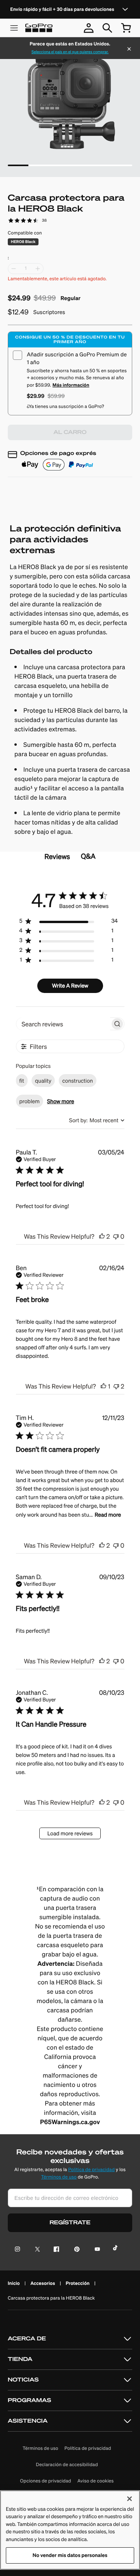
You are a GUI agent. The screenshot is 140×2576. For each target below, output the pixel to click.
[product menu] (14, 28)
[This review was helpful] (102, 1236)
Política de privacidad (91, 2170)
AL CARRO (70, 432)
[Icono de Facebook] (55, 2250)
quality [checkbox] (43, 1081)
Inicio (14, 2283)
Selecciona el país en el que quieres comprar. (70, 52)
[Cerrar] (129, 50)
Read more (108, 1515)
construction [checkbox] (78, 1081)
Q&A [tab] (88, 856)
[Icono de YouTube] (96, 2250)
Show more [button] (60, 1101)
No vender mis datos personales (70, 2555)
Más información (71, 385)
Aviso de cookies (95, 2481)
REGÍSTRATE (70, 2223)
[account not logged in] (89, 28)
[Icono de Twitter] (35, 2250)
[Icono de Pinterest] (75, 2250)
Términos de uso (59, 2177)
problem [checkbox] (30, 1101)
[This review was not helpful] (116, 1236)
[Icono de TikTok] (116, 2250)
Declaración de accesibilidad (67, 2465)
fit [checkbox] (22, 1081)
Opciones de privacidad (46, 2481)
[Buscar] (107, 28)
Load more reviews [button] (70, 1833)
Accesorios (43, 2283)
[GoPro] (39, 28)
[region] (68, 923)
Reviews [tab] (57, 857)
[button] (70, 2339)
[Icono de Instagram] (20, 2250)
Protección (78, 2283)
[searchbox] (63, 1024)
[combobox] (97, 1120)
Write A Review (70, 986)
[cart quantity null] (126, 28)
